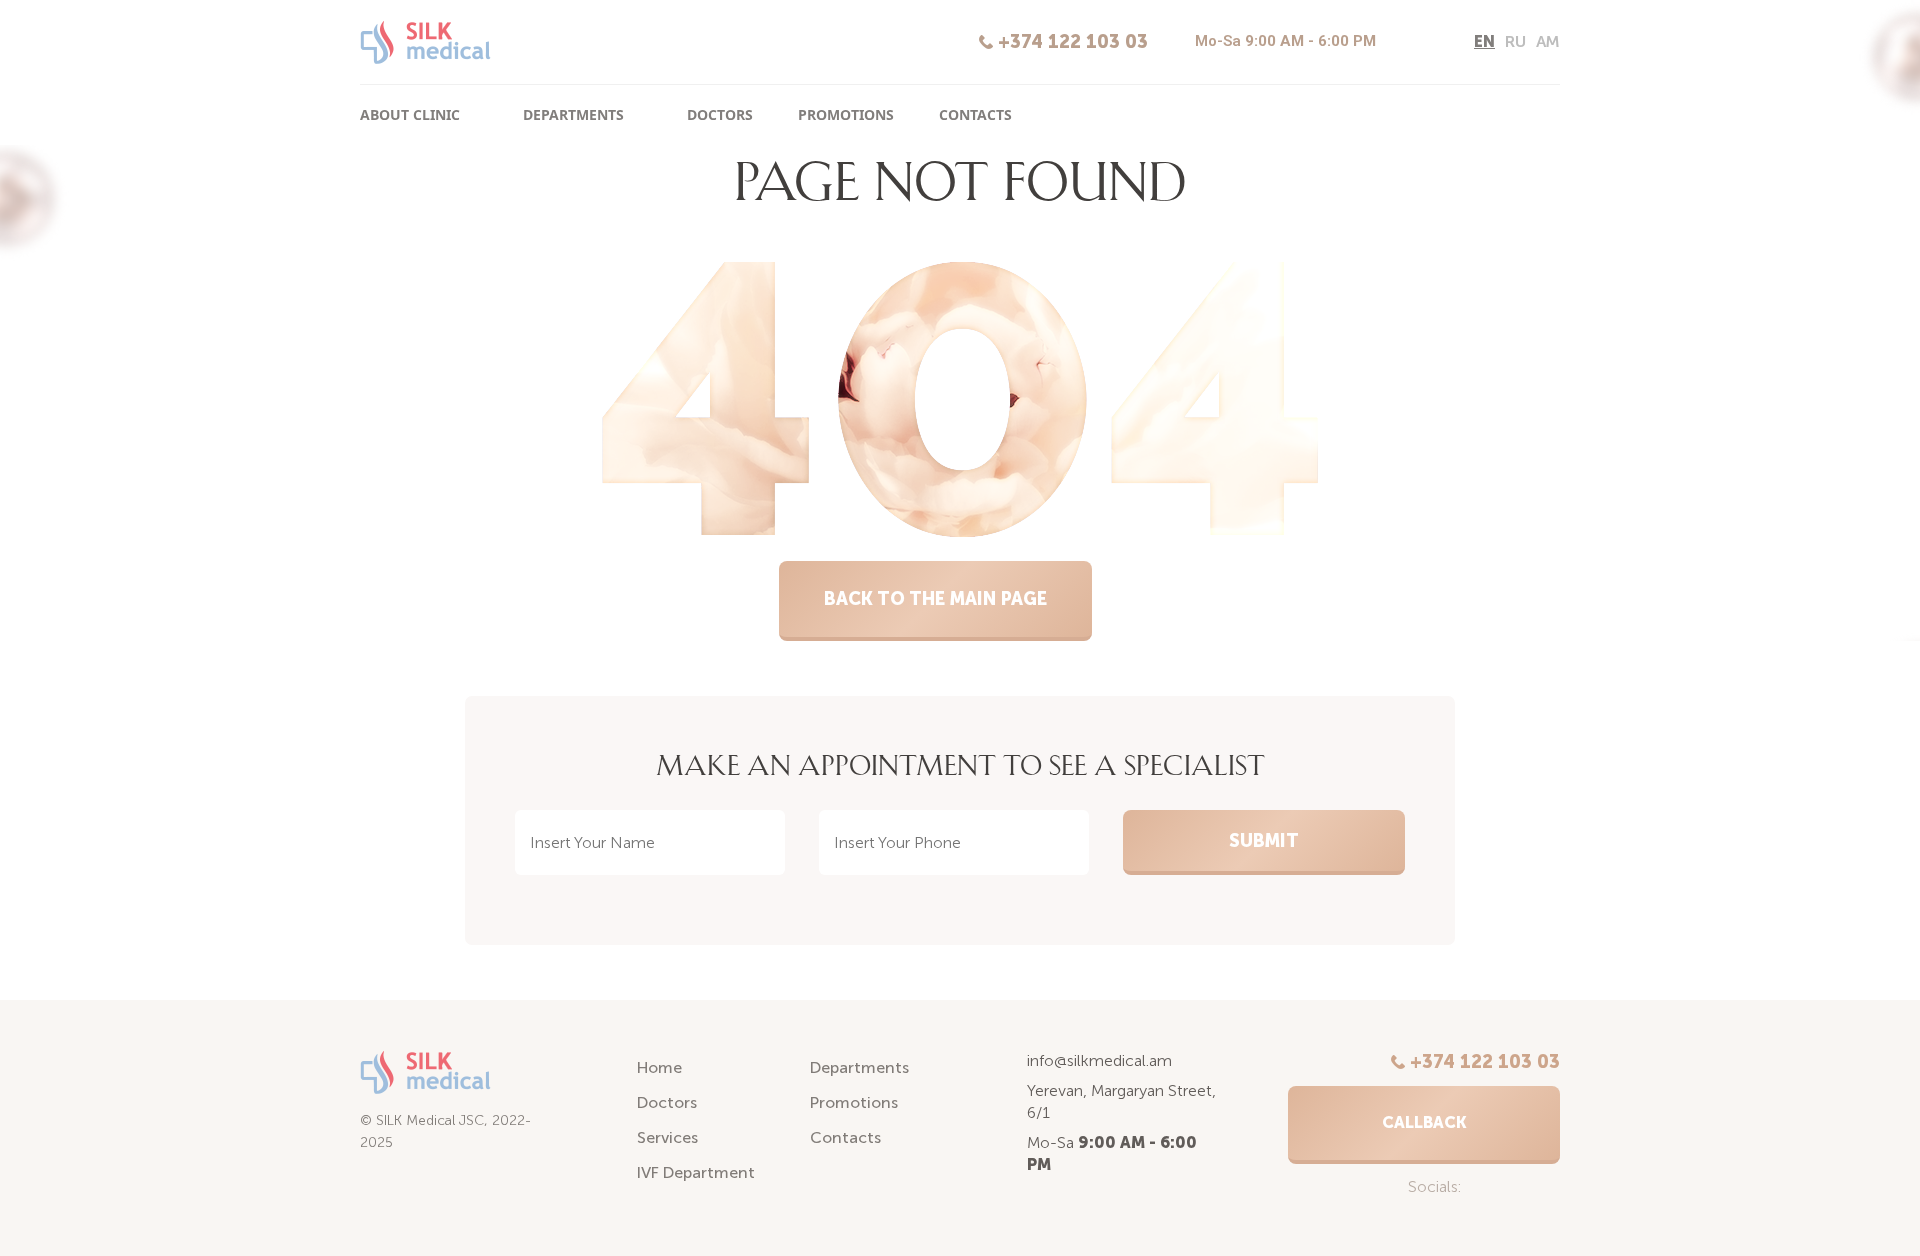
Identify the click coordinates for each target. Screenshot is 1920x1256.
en (1484, 41)
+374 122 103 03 (1073, 42)
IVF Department (696, 1172)
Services (667, 1137)
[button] (1424, 1125)
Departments (573, 114)
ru (1515, 41)
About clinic (410, 114)
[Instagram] (1402, 43)
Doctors (720, 114)
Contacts (975, 114)
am (1548, 41)
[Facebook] (1436, 43)
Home (659, 1067)
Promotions (846, 114)
